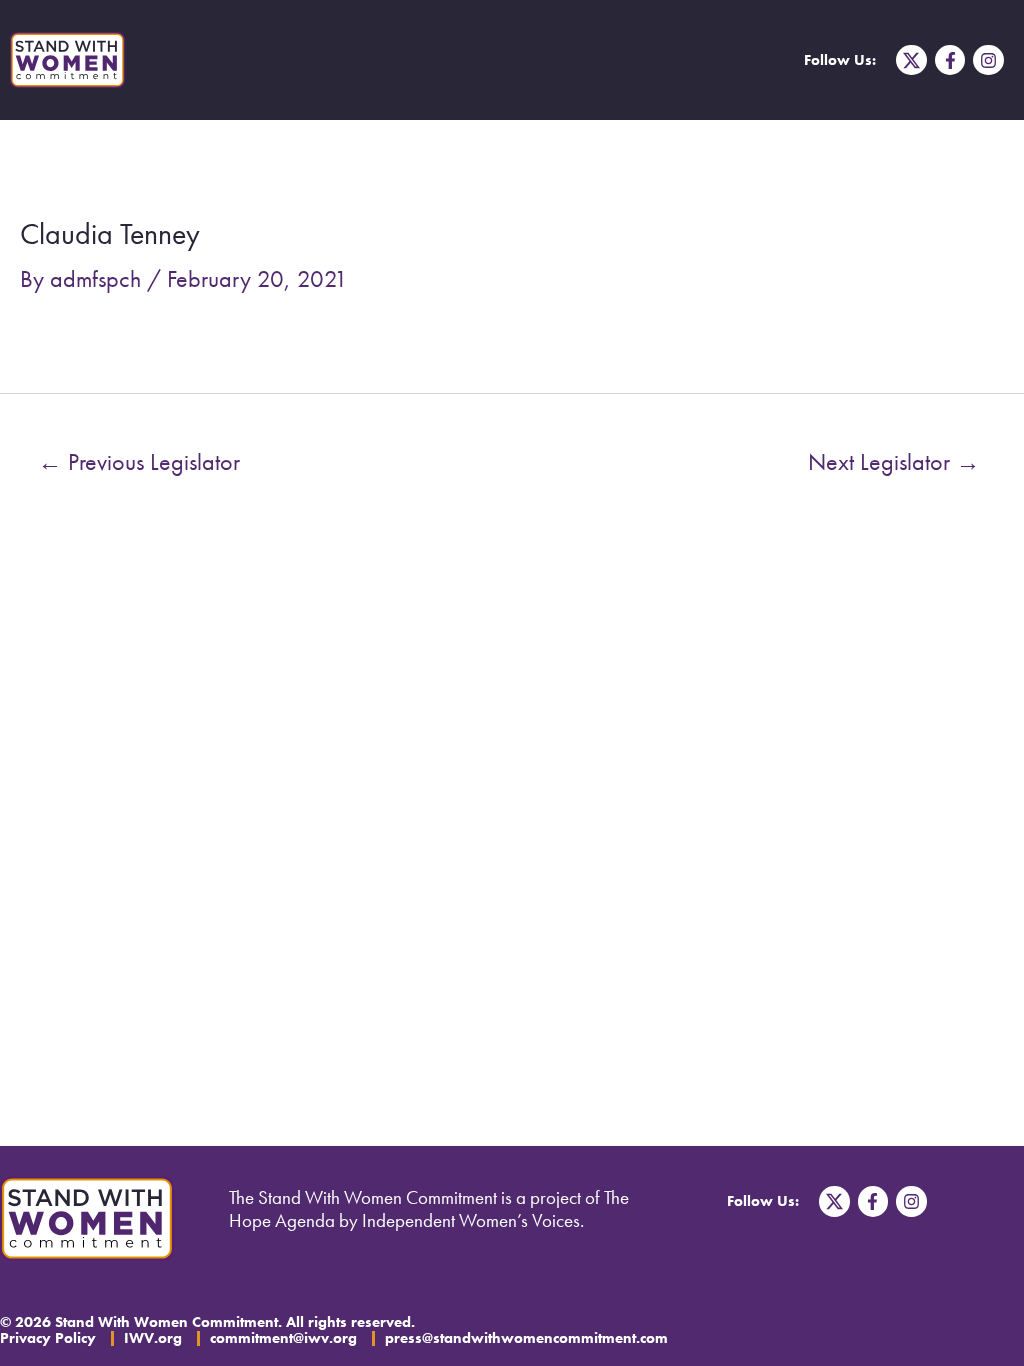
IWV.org (153, 1338)
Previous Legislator (139, 462)
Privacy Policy (48, 1338)
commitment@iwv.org (283, 1338)
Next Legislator (894, 462)
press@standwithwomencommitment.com (526, 1338)
